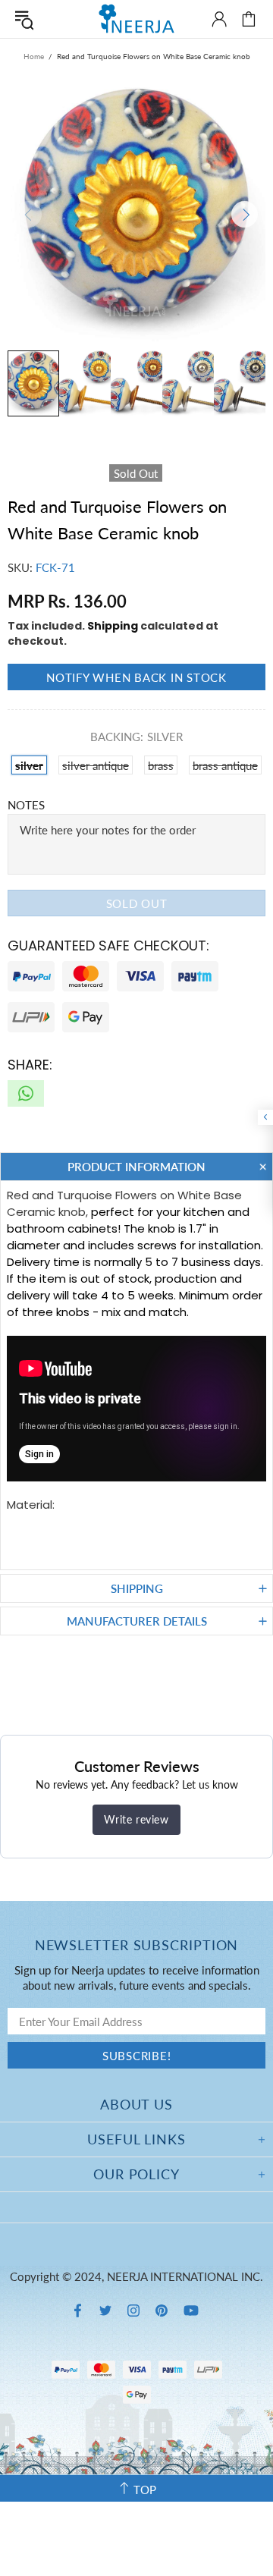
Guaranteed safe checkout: (108, 946)
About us (136, 2104)
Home (34, 56)
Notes (26, 805)
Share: (30, 1065)
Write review (136, 1819)
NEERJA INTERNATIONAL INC (136, 19)
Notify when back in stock (136, 677)
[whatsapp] (26, 1093)
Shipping (113, 626)
